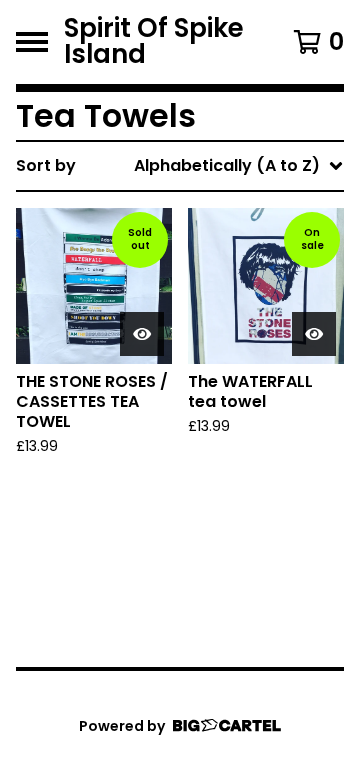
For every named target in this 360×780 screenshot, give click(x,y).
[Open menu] (32, 42)
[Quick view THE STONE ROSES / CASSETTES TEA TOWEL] (142, 334)
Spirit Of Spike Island (154, 42)
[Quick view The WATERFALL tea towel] (314, 334)
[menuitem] (180, 166)
